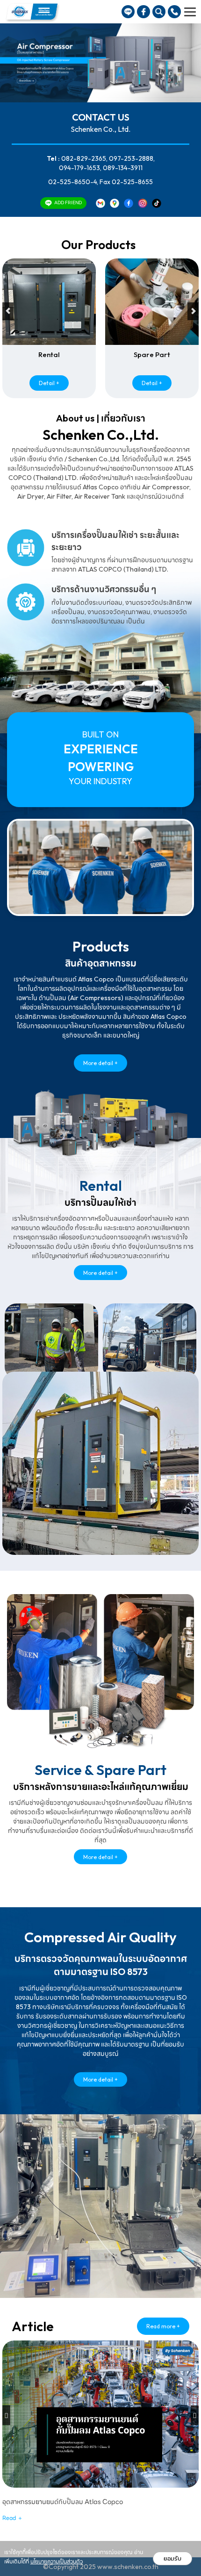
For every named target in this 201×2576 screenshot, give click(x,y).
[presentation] (8, 311)
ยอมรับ (172, 2558)
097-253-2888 (131, 158)
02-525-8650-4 (72, 182)
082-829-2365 (84, 158)
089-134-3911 (123, 168)
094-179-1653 (79, 168)
